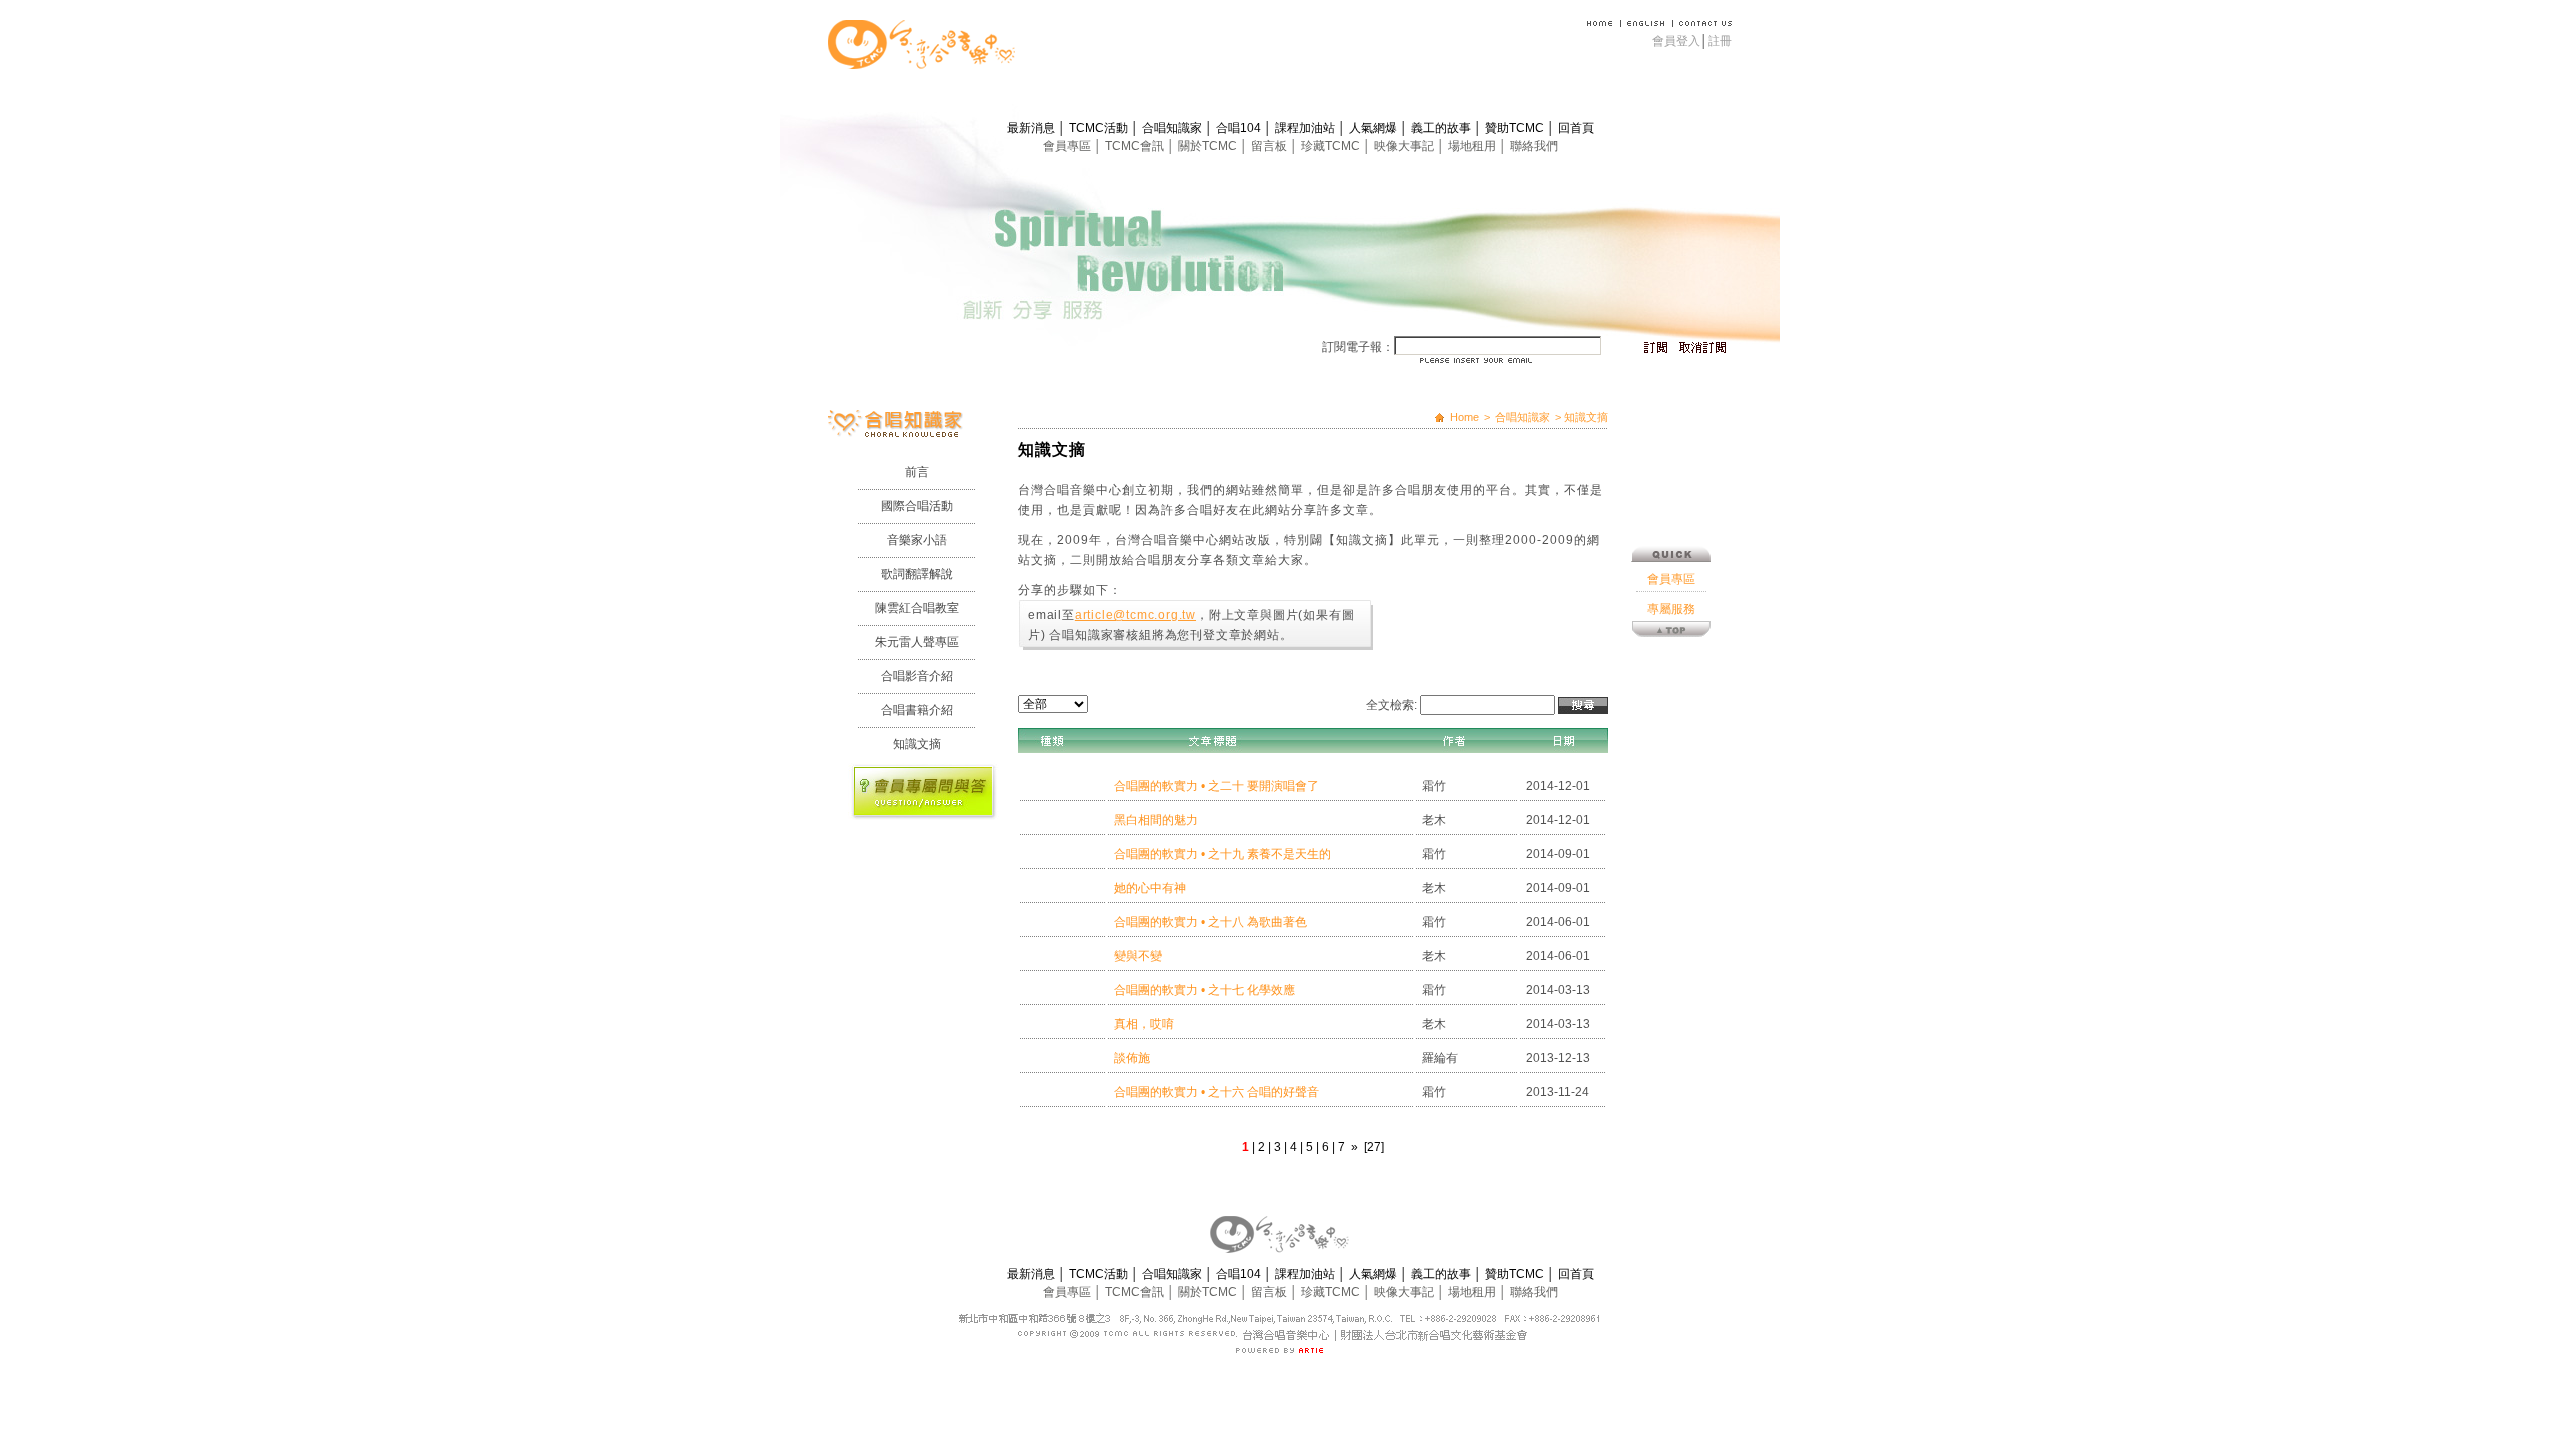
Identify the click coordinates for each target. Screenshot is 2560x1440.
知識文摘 (917, 744)
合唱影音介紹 (917, 676)
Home (1464, 417)
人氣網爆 (1374, 128)
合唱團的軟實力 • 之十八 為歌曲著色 (1210, 922)
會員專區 (1068, 146)
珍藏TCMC (1332, 146)
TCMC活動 (1100, 128)
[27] (1374, 1147)
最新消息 (1032, 128)
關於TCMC (1209, 146)
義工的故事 (1442, 128)
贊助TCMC (1516, 128)
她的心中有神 (1150, 888)
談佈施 (1132, 1058)
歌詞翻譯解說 (917, 574)
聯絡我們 (1534, 146)
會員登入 (1676, 41)
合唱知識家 (1173, 128)
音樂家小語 (917, 540)
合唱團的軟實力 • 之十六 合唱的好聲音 (1216, 1092)
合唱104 (1240, 128)
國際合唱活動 (917, 506)
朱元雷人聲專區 (917, 642)
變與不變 (1138, 956)
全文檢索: (1391, 705)
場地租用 (1473, 146)
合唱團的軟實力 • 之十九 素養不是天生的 (1222, 854)
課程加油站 (1306, 128)
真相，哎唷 (1144, 1024)
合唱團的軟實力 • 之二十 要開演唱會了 (1216, 786)
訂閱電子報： (1358, 347)
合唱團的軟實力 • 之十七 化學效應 (1204, 990)
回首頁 (1576, 128)
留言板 (1270, 146)
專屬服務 (1671, 609)
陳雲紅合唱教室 (917, 608)
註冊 (1720, 41)
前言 (917, 472)
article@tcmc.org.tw (1135, 615)
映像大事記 (1405, 146)
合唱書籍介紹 (917, 710)
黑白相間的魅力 (1156, 820)
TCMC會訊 (1136, 146)
